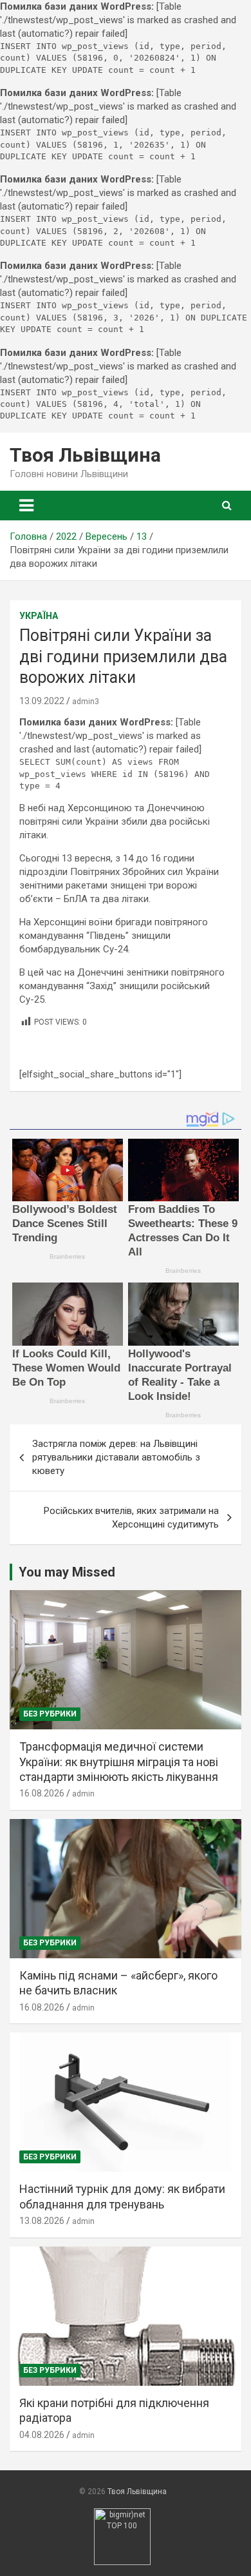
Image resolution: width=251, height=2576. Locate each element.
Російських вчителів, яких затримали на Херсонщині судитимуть (131, 1518)
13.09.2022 (42, 701)
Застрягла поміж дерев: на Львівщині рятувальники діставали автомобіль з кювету (116, 1457)
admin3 (86, 702)
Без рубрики (50, 1714)
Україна (39, 616)
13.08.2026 (42, 2221)
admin (83, 1794)
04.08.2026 (42, 2435)
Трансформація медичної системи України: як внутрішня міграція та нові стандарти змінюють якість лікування (119, 1762)
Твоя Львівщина (85, 455)
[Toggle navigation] (26, 506)
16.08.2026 (42, 1793)
